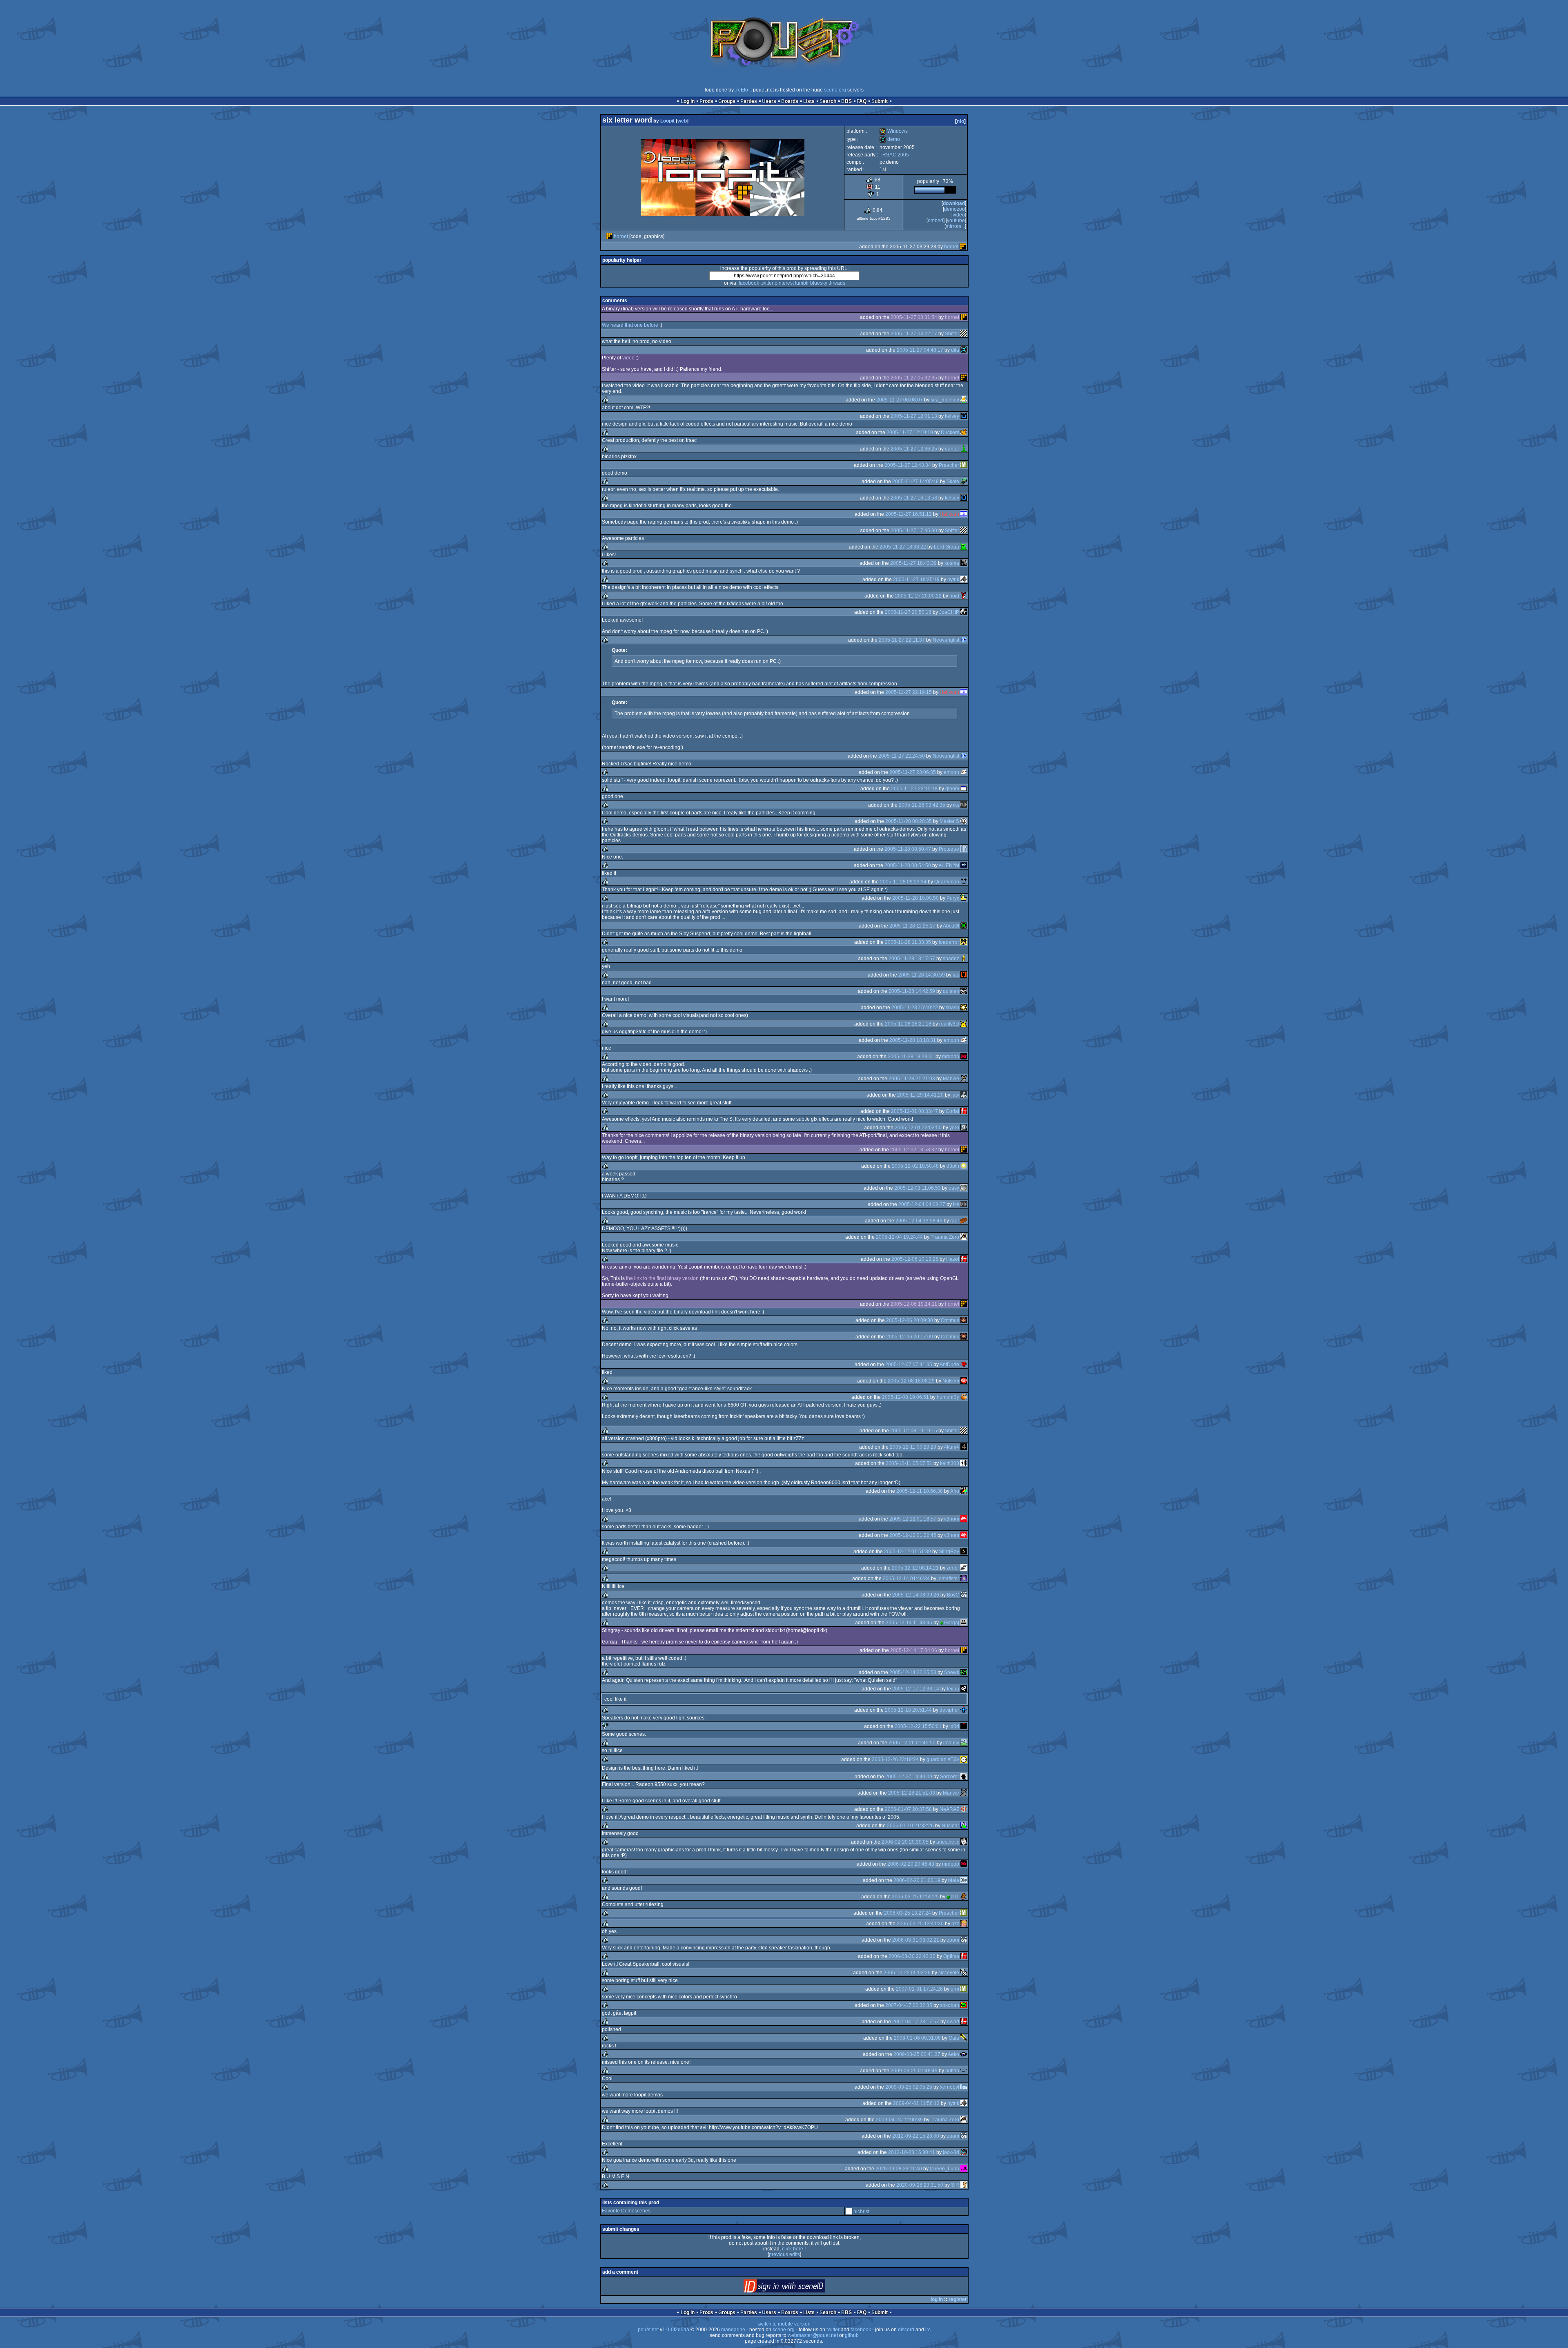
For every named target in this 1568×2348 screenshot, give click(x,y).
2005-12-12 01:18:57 (913, 1519)
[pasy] (964, 1188)
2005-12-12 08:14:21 (915, 1568)
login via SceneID (798, 2288)
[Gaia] (964, 2038)
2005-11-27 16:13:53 (914, 498)
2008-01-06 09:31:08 (917, 2038)
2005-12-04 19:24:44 (899, 1237)
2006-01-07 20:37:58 (908, 1809)
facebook (749, 283)
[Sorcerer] (964, 1777)
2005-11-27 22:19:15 (909, 692)
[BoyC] (964, 1595)
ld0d (954, 1726)
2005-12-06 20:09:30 (910, 1320)
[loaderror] (964, 942)
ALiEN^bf (949, 865)
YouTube (956, 221)
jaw (955, 1095)
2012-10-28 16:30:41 (912, 2152)
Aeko (953, 2054)
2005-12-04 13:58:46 (919, 1221)
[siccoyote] (964, 1973)
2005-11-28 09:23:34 (903, 882)
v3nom (952, 1519)
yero (954, 1128)
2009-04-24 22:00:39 (899, 2120)
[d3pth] (964, 1166)
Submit (880, 101)
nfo (960, 121)
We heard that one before (630, 325)
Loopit (667, 121)
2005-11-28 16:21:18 (908, 1024)
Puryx (953, 898)
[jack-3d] (964, 2152)
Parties (749, 101)
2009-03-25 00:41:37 (917, 2054)
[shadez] (964, 959)
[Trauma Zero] (964, 1237)
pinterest (784, 283)
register (958, 2299)
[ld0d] (964, 1726)
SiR (955, 2185)
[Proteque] (964, 849)
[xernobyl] (964, 2087)
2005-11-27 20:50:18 (908, 612)
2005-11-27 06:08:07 (900, 400)
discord (906, 2330)
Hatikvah (949, 514)
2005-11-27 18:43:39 (913, 563)
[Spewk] (964, 1672)
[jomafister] (964, 1579)
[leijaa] (964, 1689)
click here (793, 2249)
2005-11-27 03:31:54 (914, 317)
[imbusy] (964, 1743)
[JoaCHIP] (964, 612)
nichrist (861, 2212)
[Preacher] (964, 465)
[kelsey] (964, 416)
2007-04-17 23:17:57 (916, 2022)
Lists (809, 101)
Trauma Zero (945, 1237)
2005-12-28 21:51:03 (912, 1793)
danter (952, 449)
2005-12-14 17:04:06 (914, 1650)
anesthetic (948, 1842)
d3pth (953, 1166)
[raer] (964, 1221)
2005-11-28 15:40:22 (915, 1008)
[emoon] (964, 772)
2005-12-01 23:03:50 (918, 1128)
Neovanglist (946, 640)
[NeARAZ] (964, 1809)
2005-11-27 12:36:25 (914, 449)
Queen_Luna (944, 2169)
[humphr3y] (964, 1397)
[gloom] (964, 789)
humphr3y (948, 1397)
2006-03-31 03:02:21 (916, 1940)
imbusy (951, 1743)
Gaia (954, 2038)
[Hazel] (964, 1259)
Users (769, 101)
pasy (954, 1188)
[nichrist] (849, 2212)
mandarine (733, 2330)
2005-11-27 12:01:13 (914, 416)
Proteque (949, 849)
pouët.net (648, 2330)
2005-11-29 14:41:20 (920, 1095)
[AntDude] (964, 1365)
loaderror (949, 942)
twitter (767, 283)
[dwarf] (964, 2022)
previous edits (784, 2254)
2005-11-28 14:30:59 (922, 975)
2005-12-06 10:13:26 (915, 1259)
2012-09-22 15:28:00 (916, 2136)
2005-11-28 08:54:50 (908, 865)
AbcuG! (951, 926)
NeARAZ (949, 1809)
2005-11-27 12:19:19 (910, 433)
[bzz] (964, 1924)
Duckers (950, 433)
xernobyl (950, 2087)
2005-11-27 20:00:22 (918, 596)
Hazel (953, 1259)
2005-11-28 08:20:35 (909, 821)
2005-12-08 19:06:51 (905, 1397)
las (956, 975)
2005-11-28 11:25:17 (912, 926)
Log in (688, 101)
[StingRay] (964, 1552)
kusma (952, 563)
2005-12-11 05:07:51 (909, 1463)
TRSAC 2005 (894, 155)
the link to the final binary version (662, 1278)
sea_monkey (945, 400)
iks (956, 805)
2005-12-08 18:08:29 (911, 1381)
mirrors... (955, 226)
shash (952, 1008)
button (952, 2071)
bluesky (819, 283)
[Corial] (964, 1111)
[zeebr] (964, 1568)
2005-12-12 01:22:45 (913, 1535)
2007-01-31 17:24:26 (919, 1989)
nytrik (953, 580)
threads (837, 283)
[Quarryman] (964, 882)
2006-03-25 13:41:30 (920, 1924)
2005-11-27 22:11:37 (902, 640)
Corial (952, 1111)
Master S (949, 821)
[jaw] (964, 1095)
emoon (951, 772)
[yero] (964, 1128)
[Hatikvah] (964, 514)
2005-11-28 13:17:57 (912, 959)
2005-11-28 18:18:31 (913, 1040)
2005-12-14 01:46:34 (906, 1579)
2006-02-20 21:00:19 (917, 1880)
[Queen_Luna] (964, 2169)
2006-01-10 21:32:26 (910, 1826)
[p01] (964, 1897)
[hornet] (609, 236)
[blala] (964, 1880)
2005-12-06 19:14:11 (914, 1304)
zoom (953, 1940)
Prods (706, 101)
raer (955, 1221)
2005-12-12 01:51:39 (908, 1552)
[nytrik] (964, 580)
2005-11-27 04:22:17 (914, 334)
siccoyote (949, 1973)
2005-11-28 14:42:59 (912, 991)
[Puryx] (964, 898)
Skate (953, 482)
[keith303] (964, 1463)
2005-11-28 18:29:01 (911, 1057)
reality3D (949, 1024)
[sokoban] (964, 2005)
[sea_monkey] (964, 400)
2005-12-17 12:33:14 (916, 1689)
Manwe (951, 1079)
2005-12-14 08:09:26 (916, 1595)
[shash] (964, 1008)
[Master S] (964, 821)
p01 (955, 1897)
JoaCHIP (949, 612)
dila (955, 350)
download (954, 203)
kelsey (952, 416)
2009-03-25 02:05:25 (909, 2087)
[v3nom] (964, 1519)
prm (955, 1989)
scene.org (835, 90)
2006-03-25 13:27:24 (908, 1913)
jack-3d (951, 2152)
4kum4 (952, 1447)
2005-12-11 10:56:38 (920, 1491)
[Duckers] (964, 433)
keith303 (950, 1463)
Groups (727, 101)
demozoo (954, 209)
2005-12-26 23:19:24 (895, 1759)
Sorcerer (950, 1777)
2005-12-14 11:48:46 (909, 1623)
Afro (955, 1491)
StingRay (949, 1552)
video (959, 215)
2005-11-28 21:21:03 (912, 1079)
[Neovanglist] (964, 640)
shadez (951, 959)
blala (954, 1880)
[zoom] (964, 1940)
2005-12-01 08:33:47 (914, 1111)
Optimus (950, 1320)
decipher (949, 1710)
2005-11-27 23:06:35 (913, 772)
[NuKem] (964, 1381)
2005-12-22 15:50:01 (918, 1726)
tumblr (802, 283)
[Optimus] (964, 1320)
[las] (964, 975)
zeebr (953, 1568)
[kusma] (964, 563)
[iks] (964, 805)
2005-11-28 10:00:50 (915, 898)
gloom (952, 789)
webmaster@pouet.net (813, 2335)
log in (937, 2299)
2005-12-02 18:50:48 (915, 1166)
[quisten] (964, 991)
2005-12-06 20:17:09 (910, 1337)
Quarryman (947, 882)
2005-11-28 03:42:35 (922, 805)
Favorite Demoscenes (626, 2211)
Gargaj (952, 1623)
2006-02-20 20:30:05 (905, 1842)
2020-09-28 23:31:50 (920, 2185)
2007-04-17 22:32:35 (909, 2005)
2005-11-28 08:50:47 (908, 849)
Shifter (952, 334)
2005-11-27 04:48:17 (920, 350)
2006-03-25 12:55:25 (915, 1897)
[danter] (964, 449)
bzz (955, 1924)
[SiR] (964, 2185)
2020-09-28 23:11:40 (899, 2169)
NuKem (951, 1381)
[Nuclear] (964, 1826)
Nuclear (950, 1826)
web (682, 121)
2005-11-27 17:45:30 (914, 531)
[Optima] (964, 1956)
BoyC (953, 1595)
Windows (894, 131)
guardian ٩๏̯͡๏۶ (943, 1759)
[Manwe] (964, 1079)
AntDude (949, 1365)
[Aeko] (964, 2054)
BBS (846, 101)
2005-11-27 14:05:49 (915, 482)
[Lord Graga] (964, 547)
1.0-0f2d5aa (676, 2330)
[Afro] (964, 1491)
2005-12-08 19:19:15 (914, 1431)
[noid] (964, 596)
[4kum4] (964, 1447)
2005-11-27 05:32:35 (914, 378)
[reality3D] (964, 1024)
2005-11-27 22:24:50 (902, 756)
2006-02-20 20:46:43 (911, 1864)
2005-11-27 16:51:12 (909, 514)
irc (928, 2330)
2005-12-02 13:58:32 (914, 1150)
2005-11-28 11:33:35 (908, 942)
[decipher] (964, 1710)
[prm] (964, 1989)
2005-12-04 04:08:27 (922, 1204)
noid (954, 596)
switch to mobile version (784, 2324)
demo (890, 139)
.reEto (742, 90)
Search (828, 101)
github (852, 2335)
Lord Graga (947, 547)
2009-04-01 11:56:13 (916, 2103)
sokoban (950, 2005)
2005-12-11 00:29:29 (913, 1447)
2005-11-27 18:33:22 (903, 547)
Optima (951, 1956)
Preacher (949, 465)
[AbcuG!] (964, 926)
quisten (951, 991)
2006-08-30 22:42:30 (912, 1956)
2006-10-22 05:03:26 (907, 1973)
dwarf (953, 2022)
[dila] (964, 350)
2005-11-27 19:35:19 (916, 580)
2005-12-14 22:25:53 (913, 1672)
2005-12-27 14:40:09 (909, 1777)
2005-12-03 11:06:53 (918, 1188)
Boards (790, 101)
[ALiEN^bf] (964, 865)
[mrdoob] (964, 1057)
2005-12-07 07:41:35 (909, 1365)
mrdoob (951, 1057)
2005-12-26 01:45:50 (912, 1743)
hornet (621, 236)
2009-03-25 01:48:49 (914, 2071)
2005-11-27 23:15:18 (914, 789)
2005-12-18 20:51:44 (908, 1710)
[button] (964, 2071)
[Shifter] (964, 334)
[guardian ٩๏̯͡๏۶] (964, 1759)
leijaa (953, 1689)
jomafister (948, 1579)
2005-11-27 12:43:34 (908, 465)
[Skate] (964, 482)
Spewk (952, 1672)
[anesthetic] (964, 1842)
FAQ (862, 101)
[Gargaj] (964, 1623)
